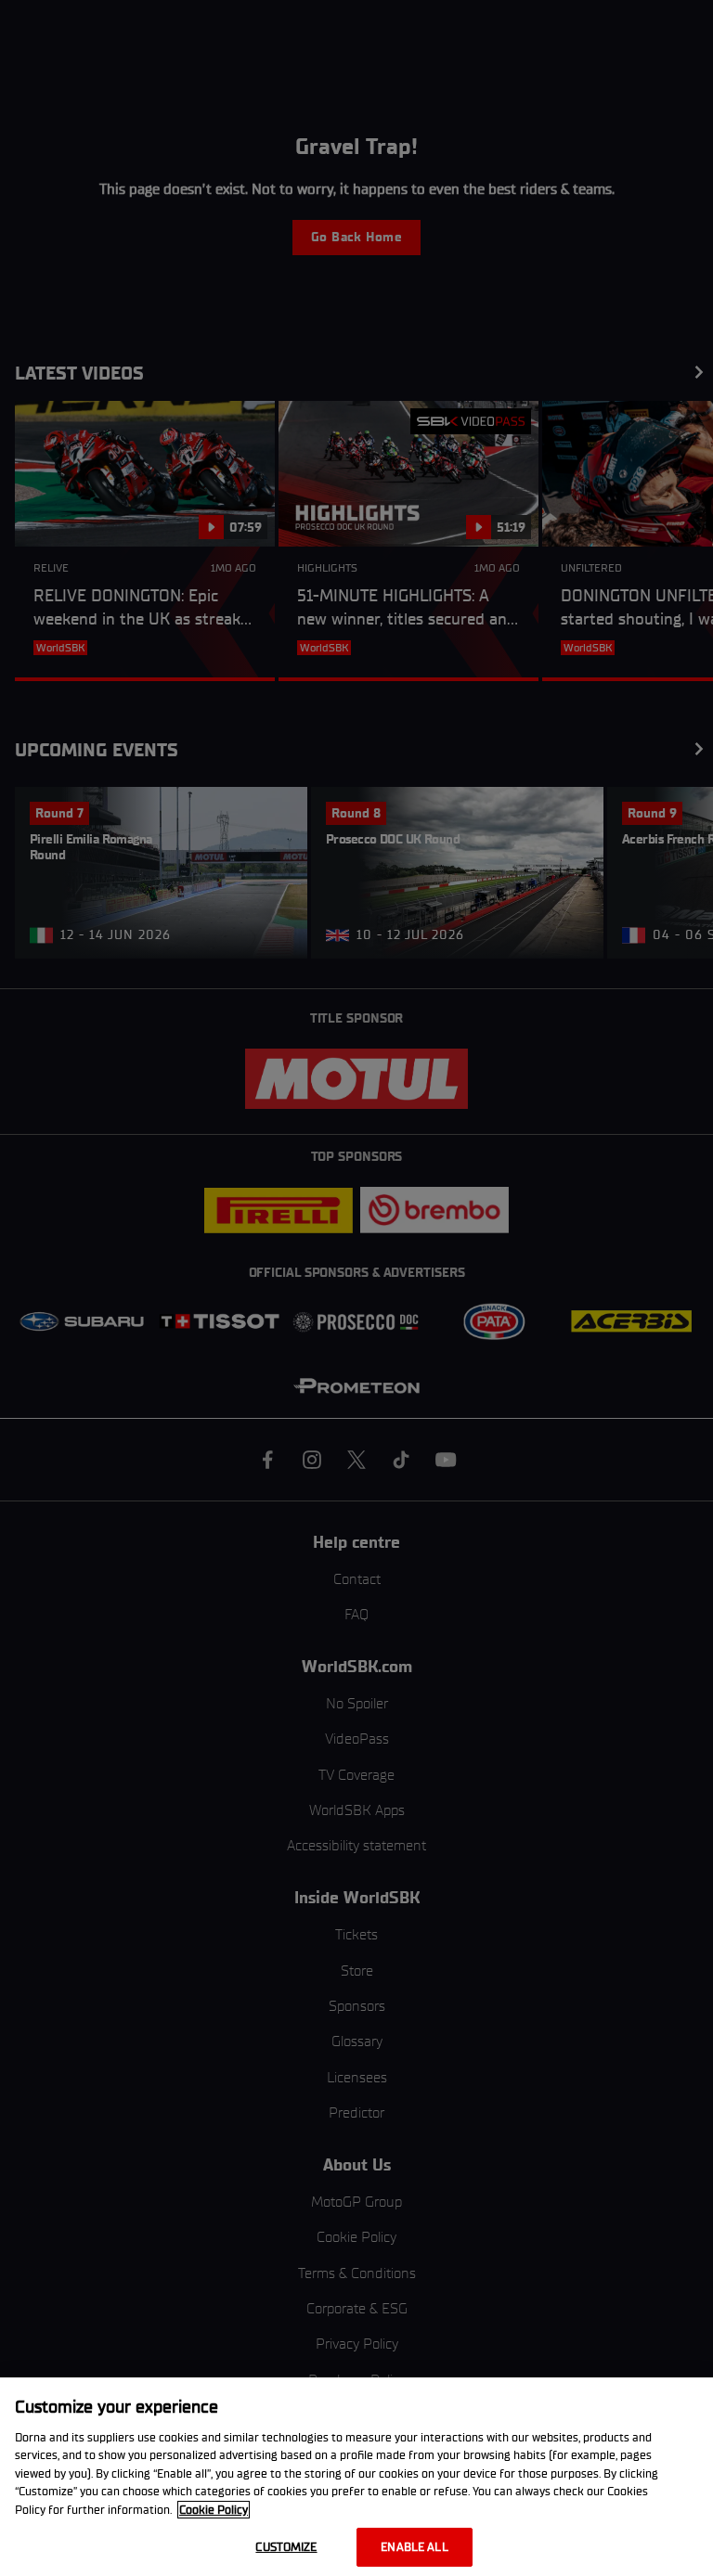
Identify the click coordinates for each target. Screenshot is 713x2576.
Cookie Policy (214, 2510)
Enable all (414, 2547)
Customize (286, 2547)
